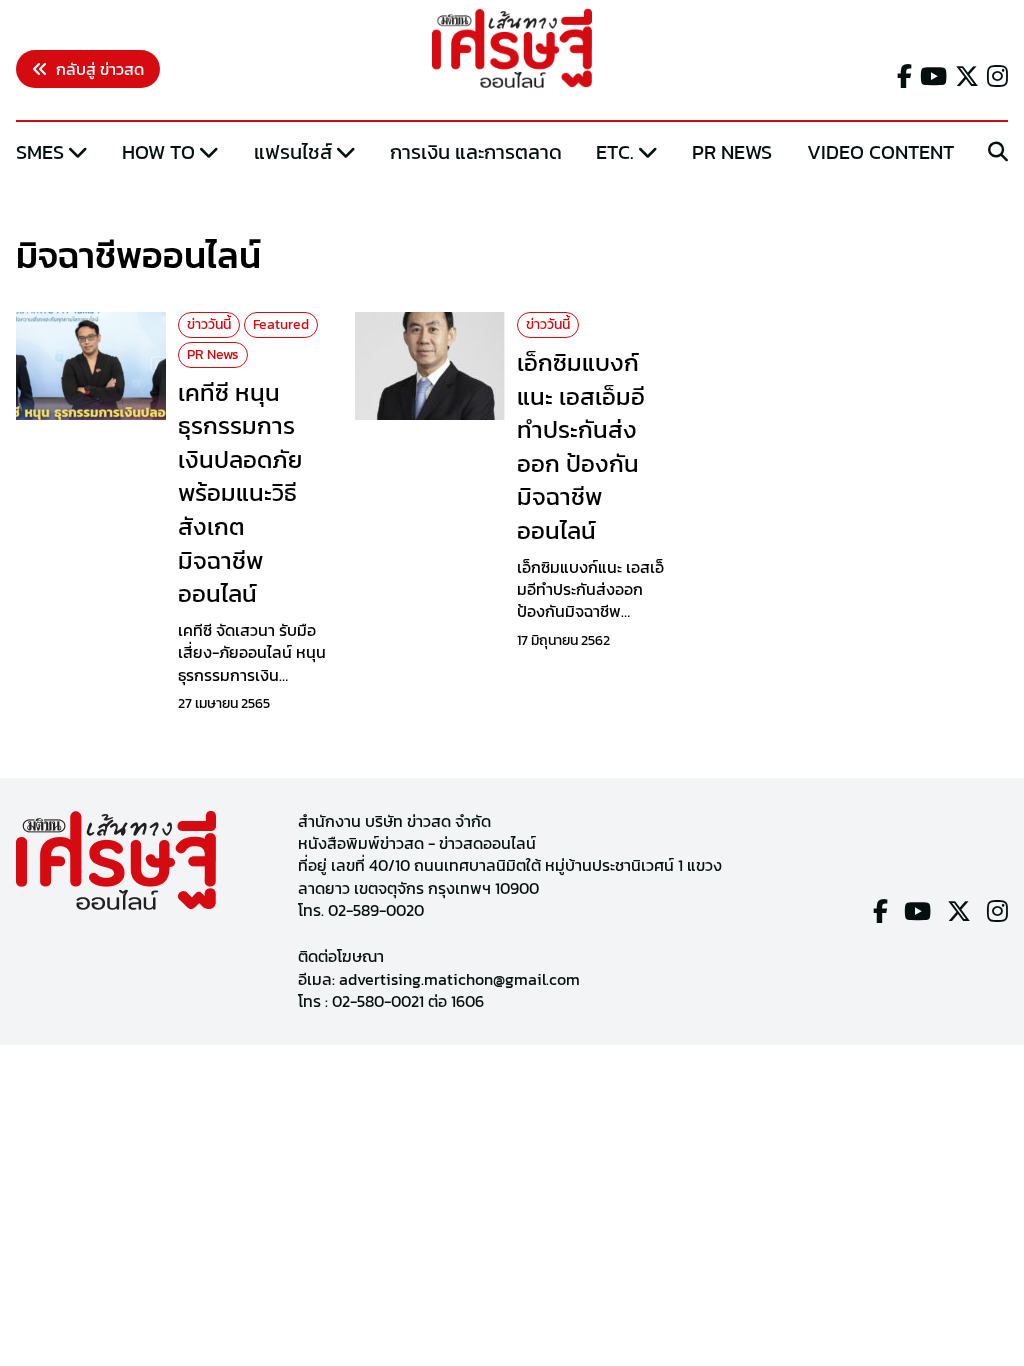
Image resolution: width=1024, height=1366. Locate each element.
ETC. (615, 152)
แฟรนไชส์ (293, 152)
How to (158, 152)
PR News (732, 152)
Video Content (880, 152)
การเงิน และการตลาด (476, 152)
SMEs (40, 152)
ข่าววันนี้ (209, 324)
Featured (281, 324)
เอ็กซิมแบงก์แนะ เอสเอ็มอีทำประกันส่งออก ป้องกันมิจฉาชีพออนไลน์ (581, 446)
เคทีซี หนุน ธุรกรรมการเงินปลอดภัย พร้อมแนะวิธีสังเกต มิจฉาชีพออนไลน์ (240, 493)
